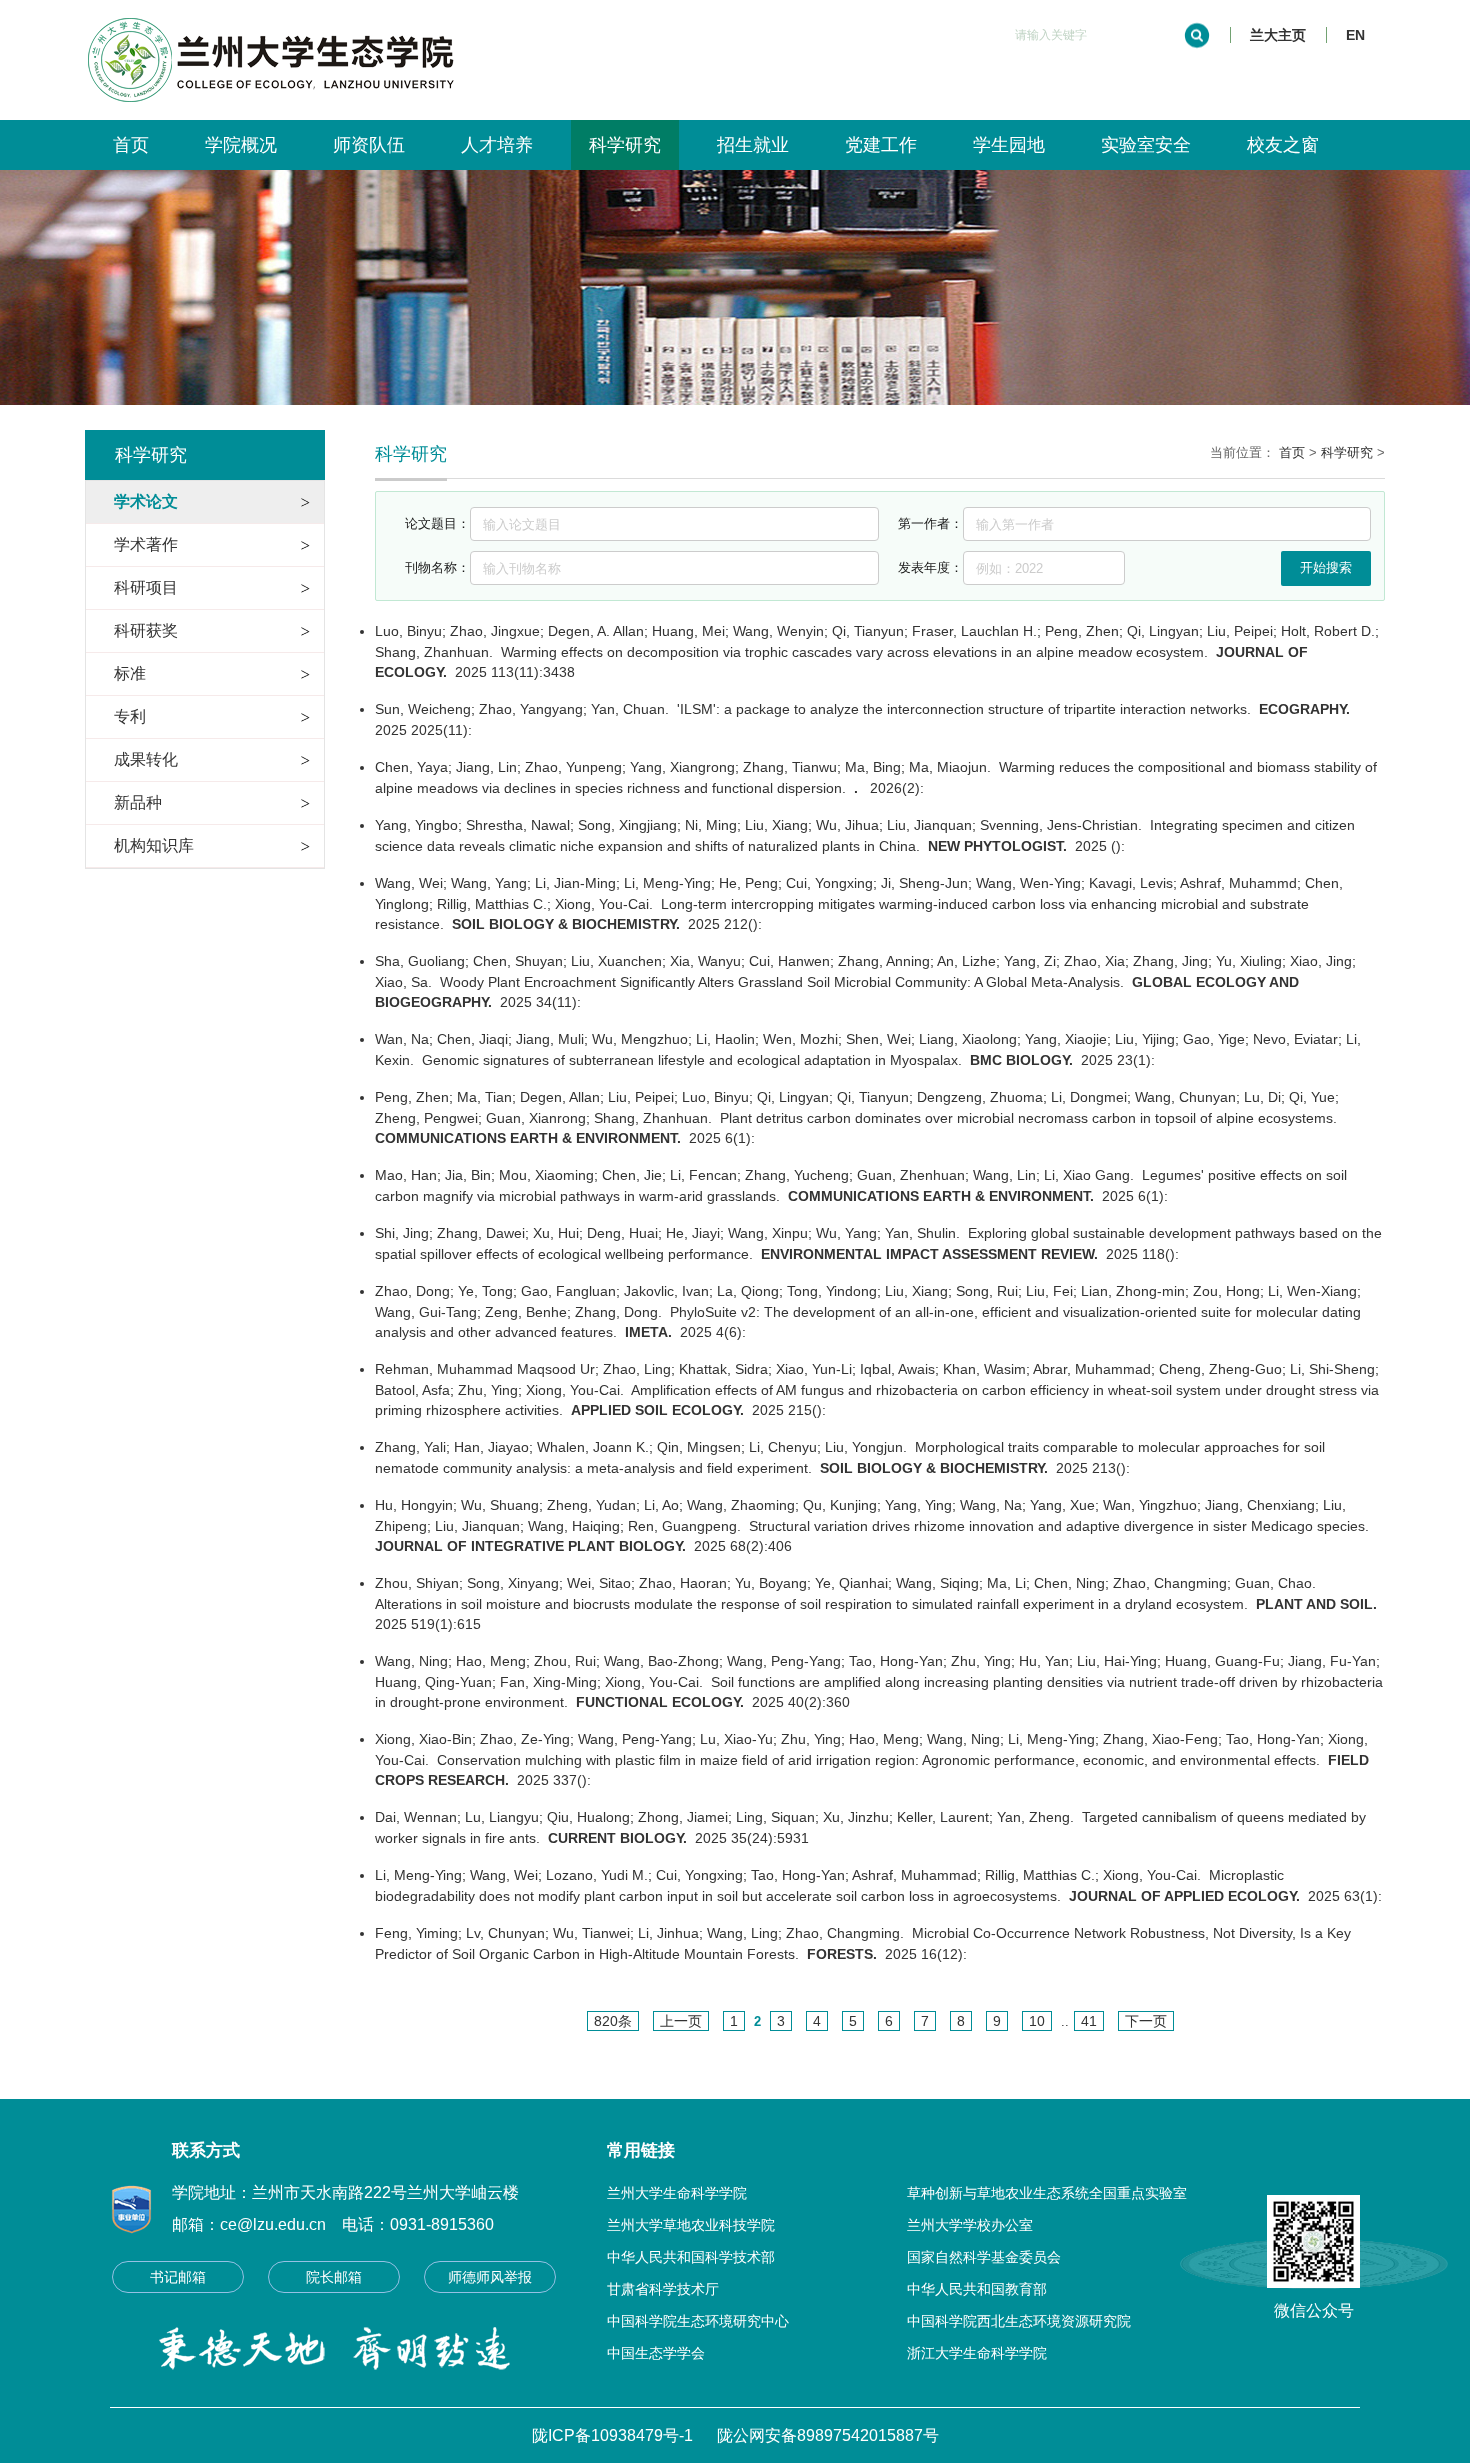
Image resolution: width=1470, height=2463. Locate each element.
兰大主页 (1278, 35)
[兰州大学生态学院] (280, 13)
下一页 (1146, 2021)
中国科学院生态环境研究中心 (698, 2321)
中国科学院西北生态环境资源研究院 (1019, 2321)
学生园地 (1009, 145)
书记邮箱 (178, 2277)
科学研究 (625, 145)
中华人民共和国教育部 (977, 2289)
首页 (131, 145)
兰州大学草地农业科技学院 (691, 2225)
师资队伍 (369, 145)
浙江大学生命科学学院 (977, 2353)
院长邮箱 (334, 2277)
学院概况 (241, 145)
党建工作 (881, 145)
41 (1089, 2021)
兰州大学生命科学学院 (677, 2193)
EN (1355, 35)
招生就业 (753, 145)
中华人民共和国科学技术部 (691, 2257)
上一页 (681, 2021)
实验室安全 (1146, 145)
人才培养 (497, 145)
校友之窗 (1283, 145)
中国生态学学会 (656, 2353)
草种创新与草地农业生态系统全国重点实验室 (1047, 2193)
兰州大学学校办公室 (970, 2225)
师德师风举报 (490, 2277)
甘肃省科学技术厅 (663, 2289)
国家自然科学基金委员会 (984, 2257)
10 (1037, 2021)
